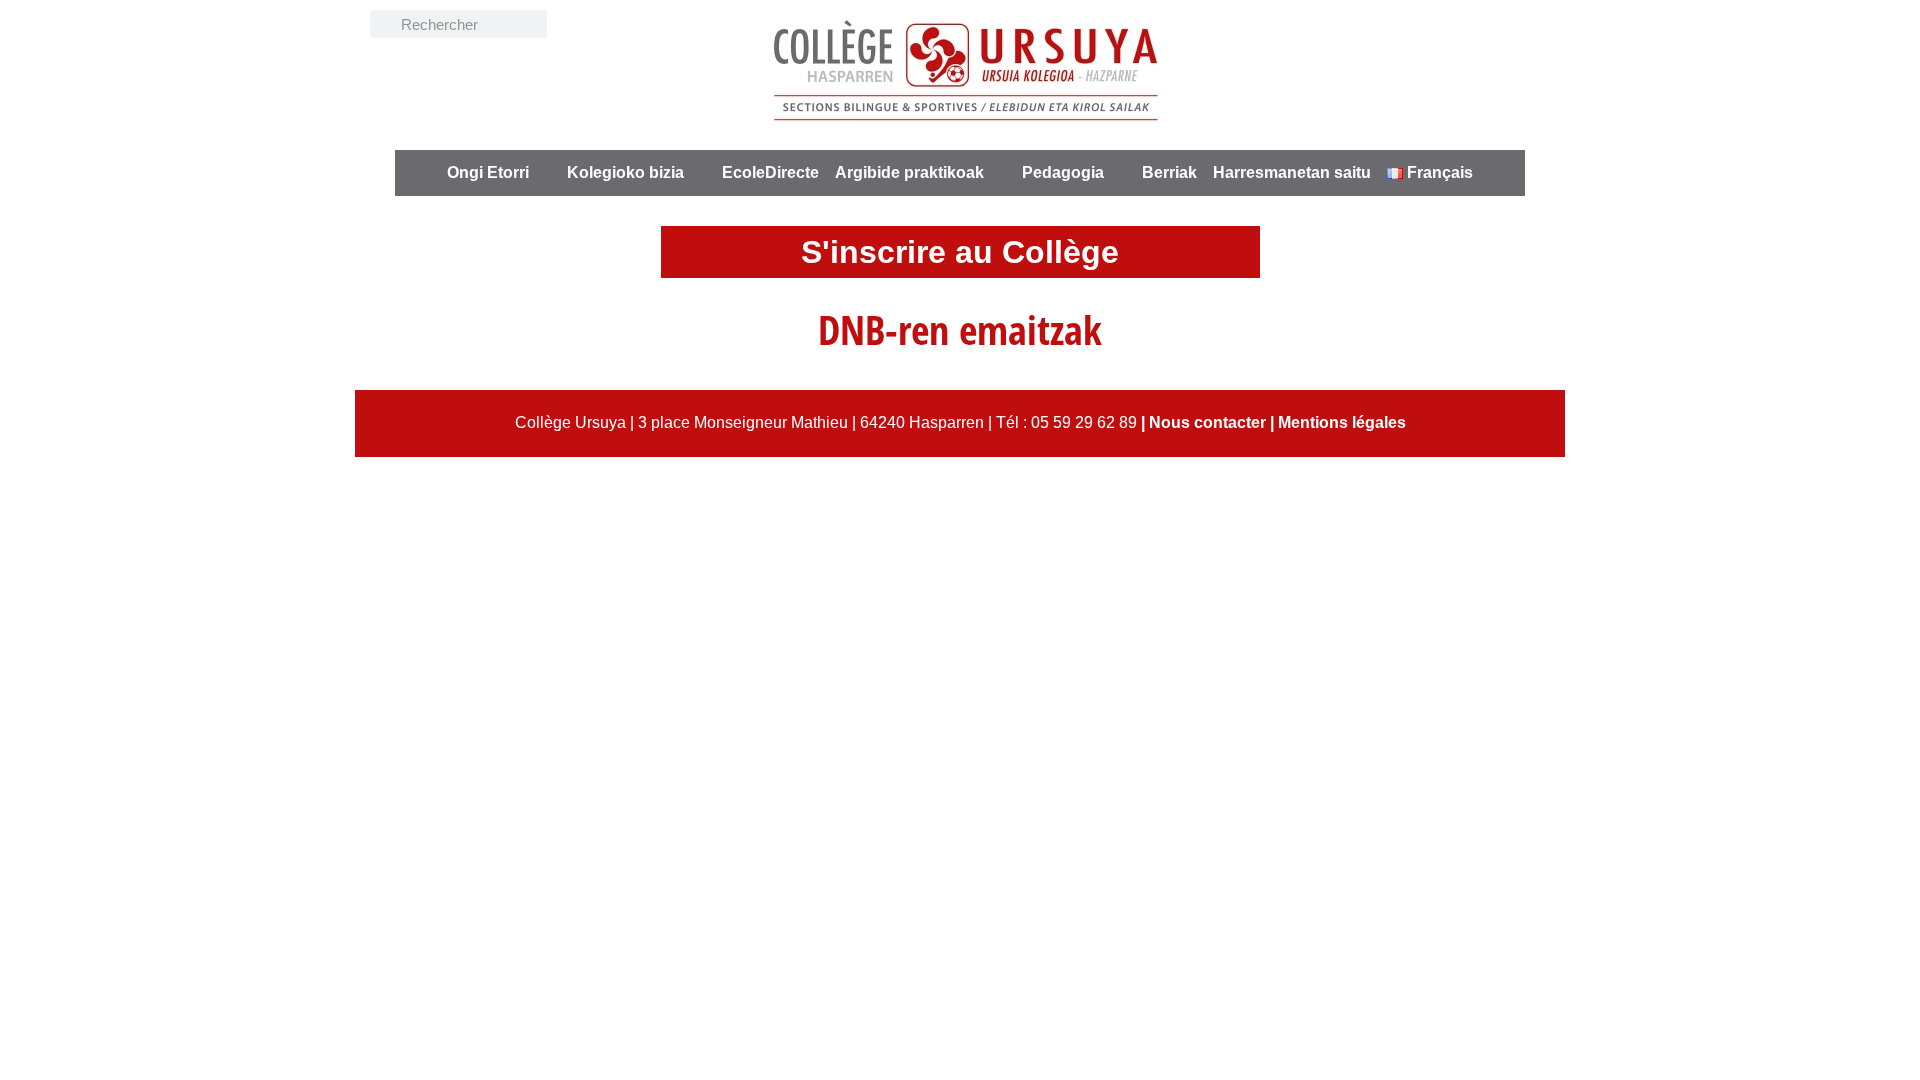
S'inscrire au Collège (960, 252)
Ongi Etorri (488, 172)
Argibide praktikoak (909, 172)
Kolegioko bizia (625, 172)
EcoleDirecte (770, 172)
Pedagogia (1063, 172)
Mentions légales (1342, 422)
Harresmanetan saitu (1292, 172)
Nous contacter (1207, 422)
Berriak (1169, 172)
